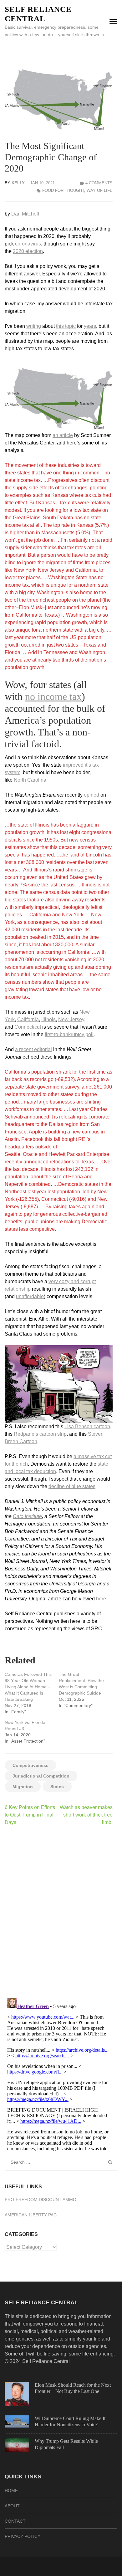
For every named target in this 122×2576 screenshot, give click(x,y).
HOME (11, 2491)
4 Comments (99, 183)
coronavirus (28, 244)
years (90, 326)
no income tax (53, 696)
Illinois (48, 1019)
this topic (66, 326)
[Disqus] (59, 1912)
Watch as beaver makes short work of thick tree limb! (86, 1815)
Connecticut (28, 1027)
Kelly (18, 183)
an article (63, 435)
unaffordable (30, 1296)
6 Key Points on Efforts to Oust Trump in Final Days (30, 1815)
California (28, 1019)
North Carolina (30, 780)
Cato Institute (27, 1516)
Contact (15, 2521)
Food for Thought (63, 190)
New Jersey (71, 1019)
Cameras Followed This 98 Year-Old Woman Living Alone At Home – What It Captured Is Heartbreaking (28, 1687)
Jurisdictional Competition (41, 1776)
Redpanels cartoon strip (40, 1434)
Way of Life (100, 190)
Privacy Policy (23, 2536)
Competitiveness (30, 1765)
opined (91, 795)
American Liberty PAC (31, 2215)
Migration (23, 1787)
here (101, 1599)
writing (34, 326)
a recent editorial (33, 1049)
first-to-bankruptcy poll (69, 1034)
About (12, 2506)
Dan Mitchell (25, 214)
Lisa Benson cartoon (87, 1426)
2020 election (28, 251)
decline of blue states (72, 1486)
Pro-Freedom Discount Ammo (41, 2200)
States (57, 1787)
